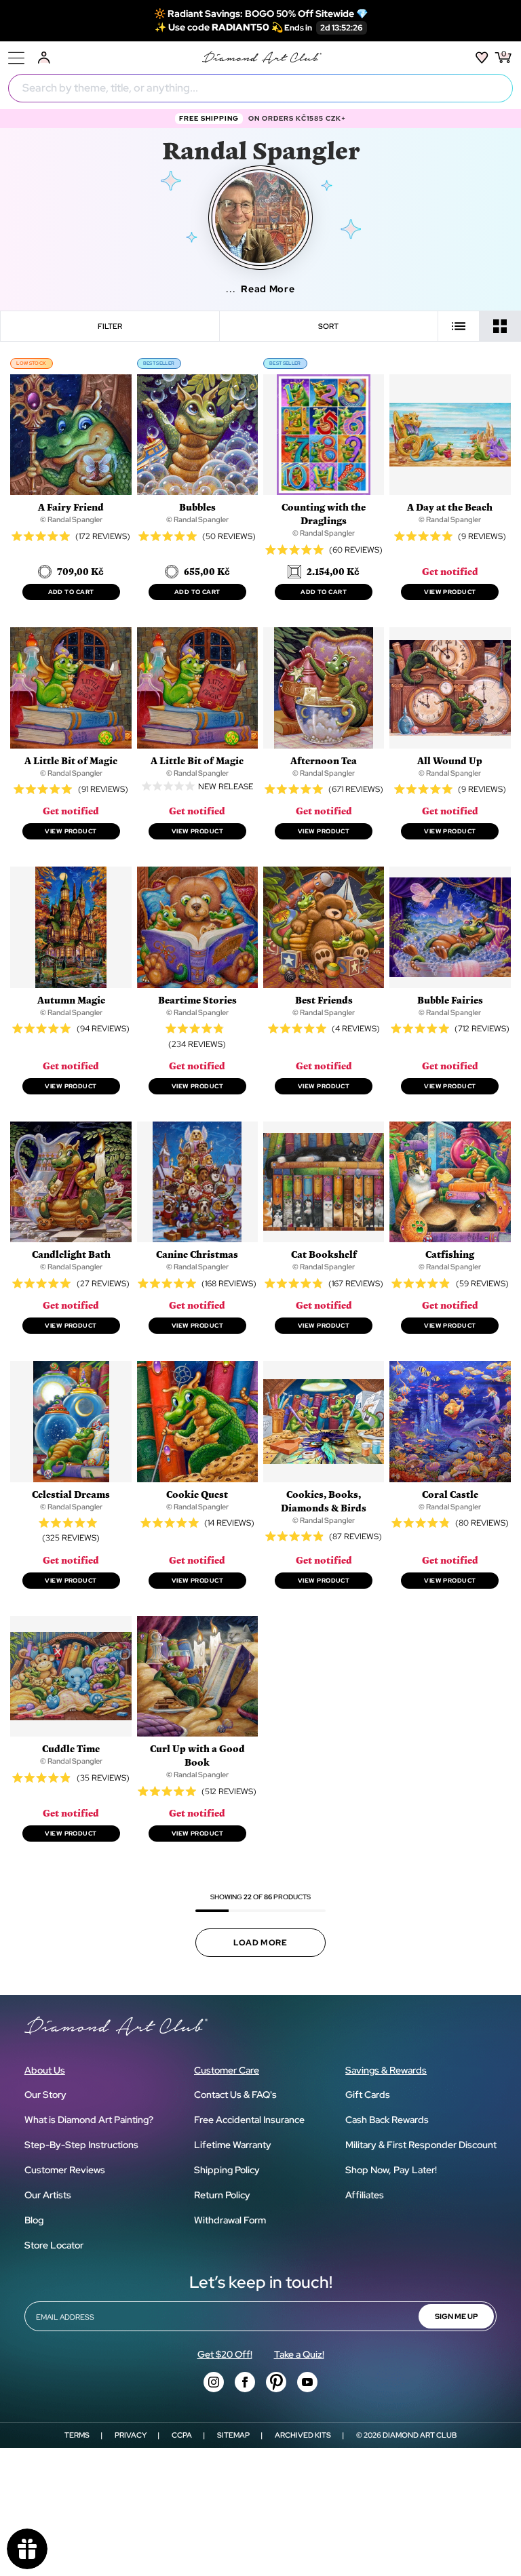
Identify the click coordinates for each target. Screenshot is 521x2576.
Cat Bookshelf (324, 1254)
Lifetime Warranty (233, 2145)
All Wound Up (450, 760)
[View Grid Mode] (500, 326)
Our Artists (48, 2195)
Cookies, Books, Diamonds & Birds (324, 1501)
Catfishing (450, 1254)
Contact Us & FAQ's (235, 2095)
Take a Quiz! (299, 2354)
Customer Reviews (65, 2170)
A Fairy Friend (71, 507)
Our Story (45, 2095)
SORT (328, 326)
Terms (77, 2435)
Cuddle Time (71, 1748)
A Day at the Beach (450, 507)
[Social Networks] (214, 2382)
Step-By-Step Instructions (81, 2145)
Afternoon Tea (324, 760)
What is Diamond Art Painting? (89, 2120)
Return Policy (222, 2195)
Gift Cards (368, 2095)
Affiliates (365, 2195)
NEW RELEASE (226, 786)
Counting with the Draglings (324, 514)
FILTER (110, 326)
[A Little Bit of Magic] (168, 786)
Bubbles (197, 507)
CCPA (182, 2435)
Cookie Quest (197, 1494)
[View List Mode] (459, 326)
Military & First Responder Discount (421, 2145)
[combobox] (260, 88)
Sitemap (233, 2435)
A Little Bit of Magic (71, 760)
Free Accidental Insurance (249, 2120)
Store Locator (54, 2245)
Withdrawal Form (230, 2220)
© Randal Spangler (71, 519)
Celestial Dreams (71, 1494)
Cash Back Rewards (387, 2120)
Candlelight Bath (71, 1254)
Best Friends (324, 1000)
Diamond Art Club (420, 2435)
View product (450, 592)
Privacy (131, 2435)
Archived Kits (303, 2435)
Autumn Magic (71, 1000)
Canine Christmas (197, 1254)
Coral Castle (450, 1494)
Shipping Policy (227, 2170)
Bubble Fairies (450, 1000)
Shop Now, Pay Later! (391, 2170)
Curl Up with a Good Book (197, 1755)
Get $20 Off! (225, 2354)
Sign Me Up (456, 2316)
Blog (34, 2220)
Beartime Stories (197, 1000)
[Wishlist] (482, 58)
